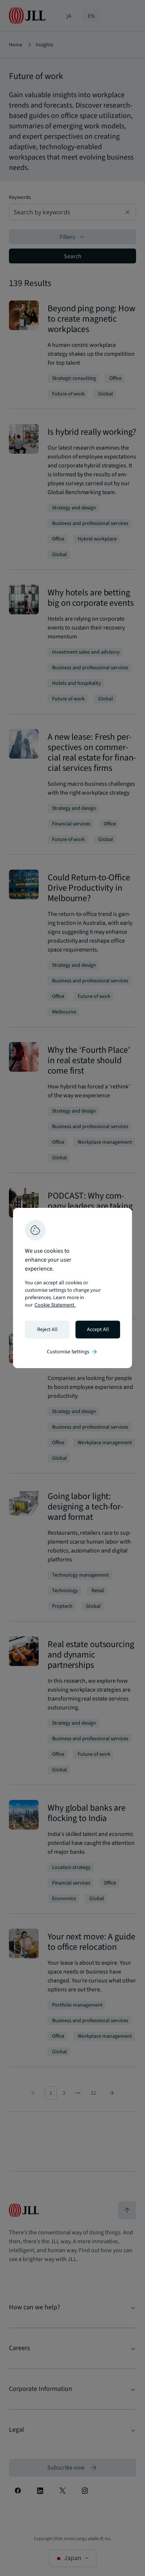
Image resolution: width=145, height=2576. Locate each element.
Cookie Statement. (55, 1305)
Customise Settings (72, 1352)
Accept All (98, 1330)
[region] (72, 1288)
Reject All (47, 1330)
